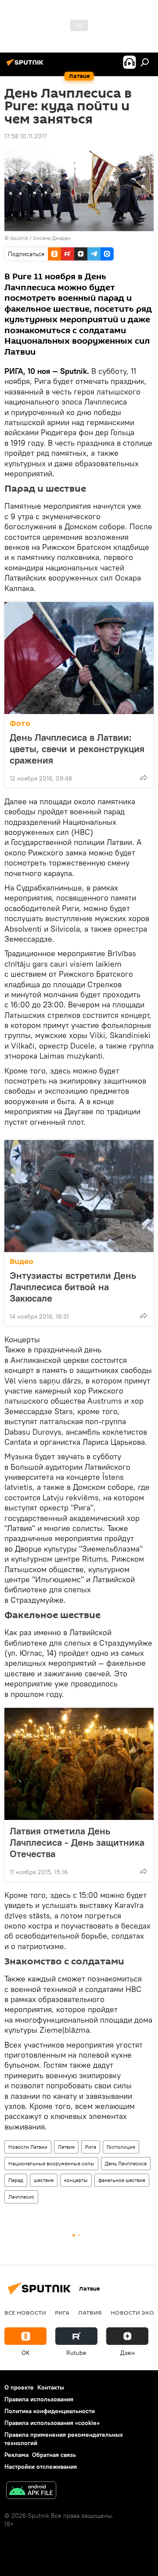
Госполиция (121, 2147)
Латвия (66, 2147)
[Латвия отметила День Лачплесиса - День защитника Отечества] (79, 1764)
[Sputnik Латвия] (26, 66)
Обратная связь (54, 2455)
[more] (144, 778)
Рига (91, 2147)
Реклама (16, 2455)
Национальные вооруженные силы (51, 2163)
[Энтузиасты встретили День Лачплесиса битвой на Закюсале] (79, 1196)
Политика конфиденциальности (50, 2411)
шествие (44, 2180)
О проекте (19, 2387)
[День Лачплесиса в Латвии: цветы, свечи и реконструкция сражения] (79, 658)
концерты (76, 2180)
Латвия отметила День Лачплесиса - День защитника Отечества (77, 1842)
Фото (20, 723)
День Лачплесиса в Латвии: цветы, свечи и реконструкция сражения (77, 749)
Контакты (51, 2387)
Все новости (25, 2312)
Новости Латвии (28, 2147)
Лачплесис (21, 2197)
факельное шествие (122, 2180)
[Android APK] (31, 2491)
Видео (22, 1262)
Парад (16, 2180)
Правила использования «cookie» (52, 2423)
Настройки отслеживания (41, 2467)
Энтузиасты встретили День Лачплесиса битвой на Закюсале (73, 1287)
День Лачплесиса (126, 2163)
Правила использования (39, 2399)
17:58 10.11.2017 (26, 136)
